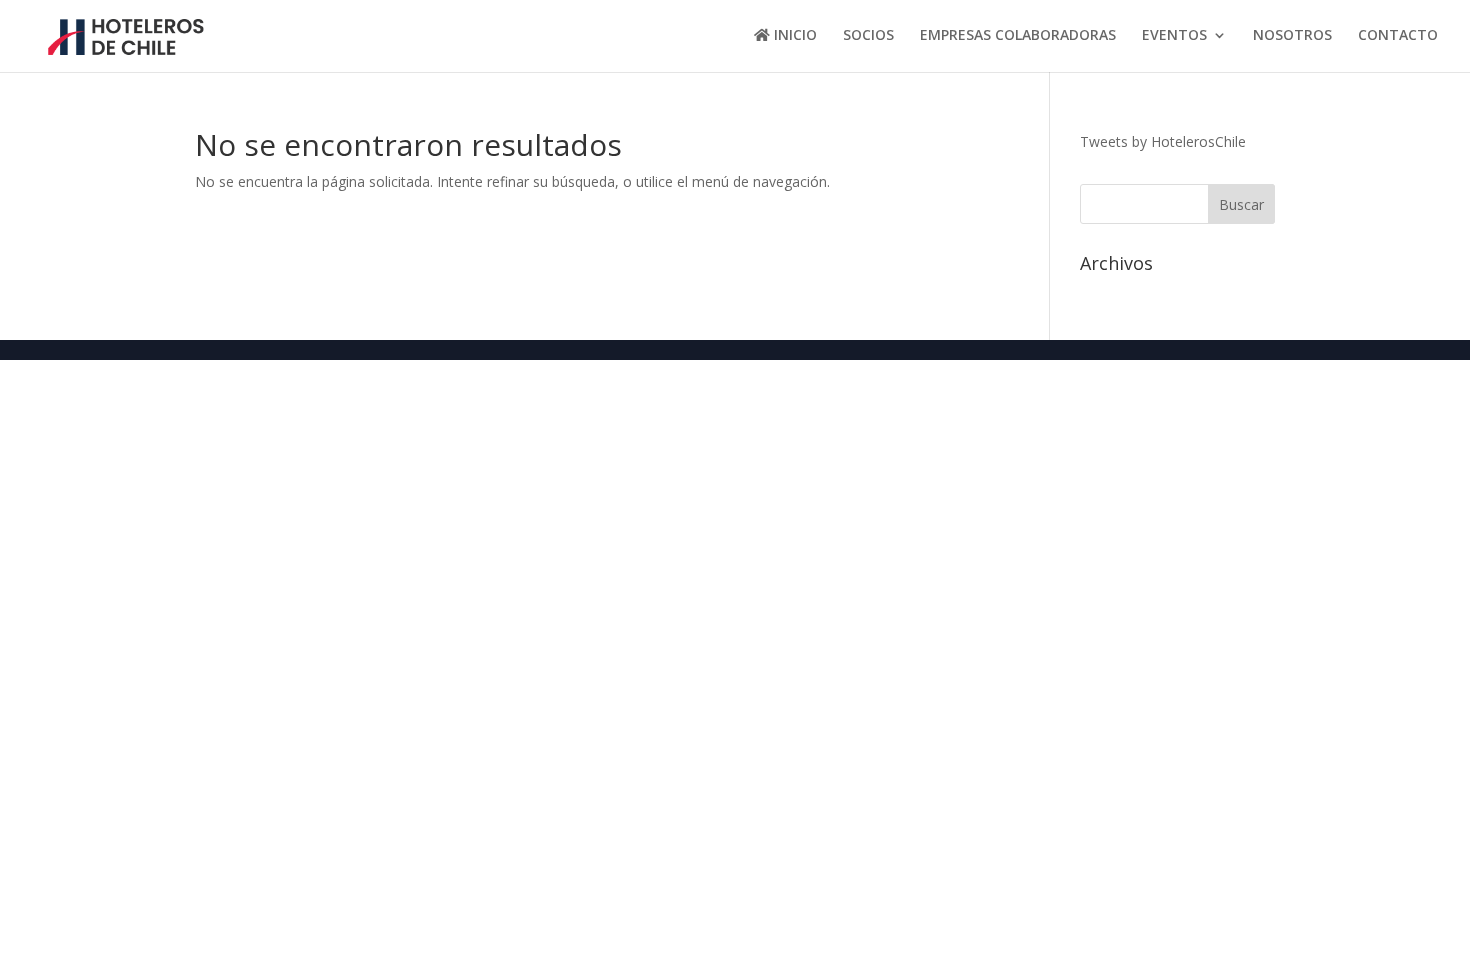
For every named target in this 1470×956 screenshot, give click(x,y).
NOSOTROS (1292, 36)
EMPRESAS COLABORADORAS (1018, 36)
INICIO (793, 36)
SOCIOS (868, 36)
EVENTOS (1174, 36)
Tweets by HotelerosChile (1163, 141)
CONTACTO (1398, 36)
